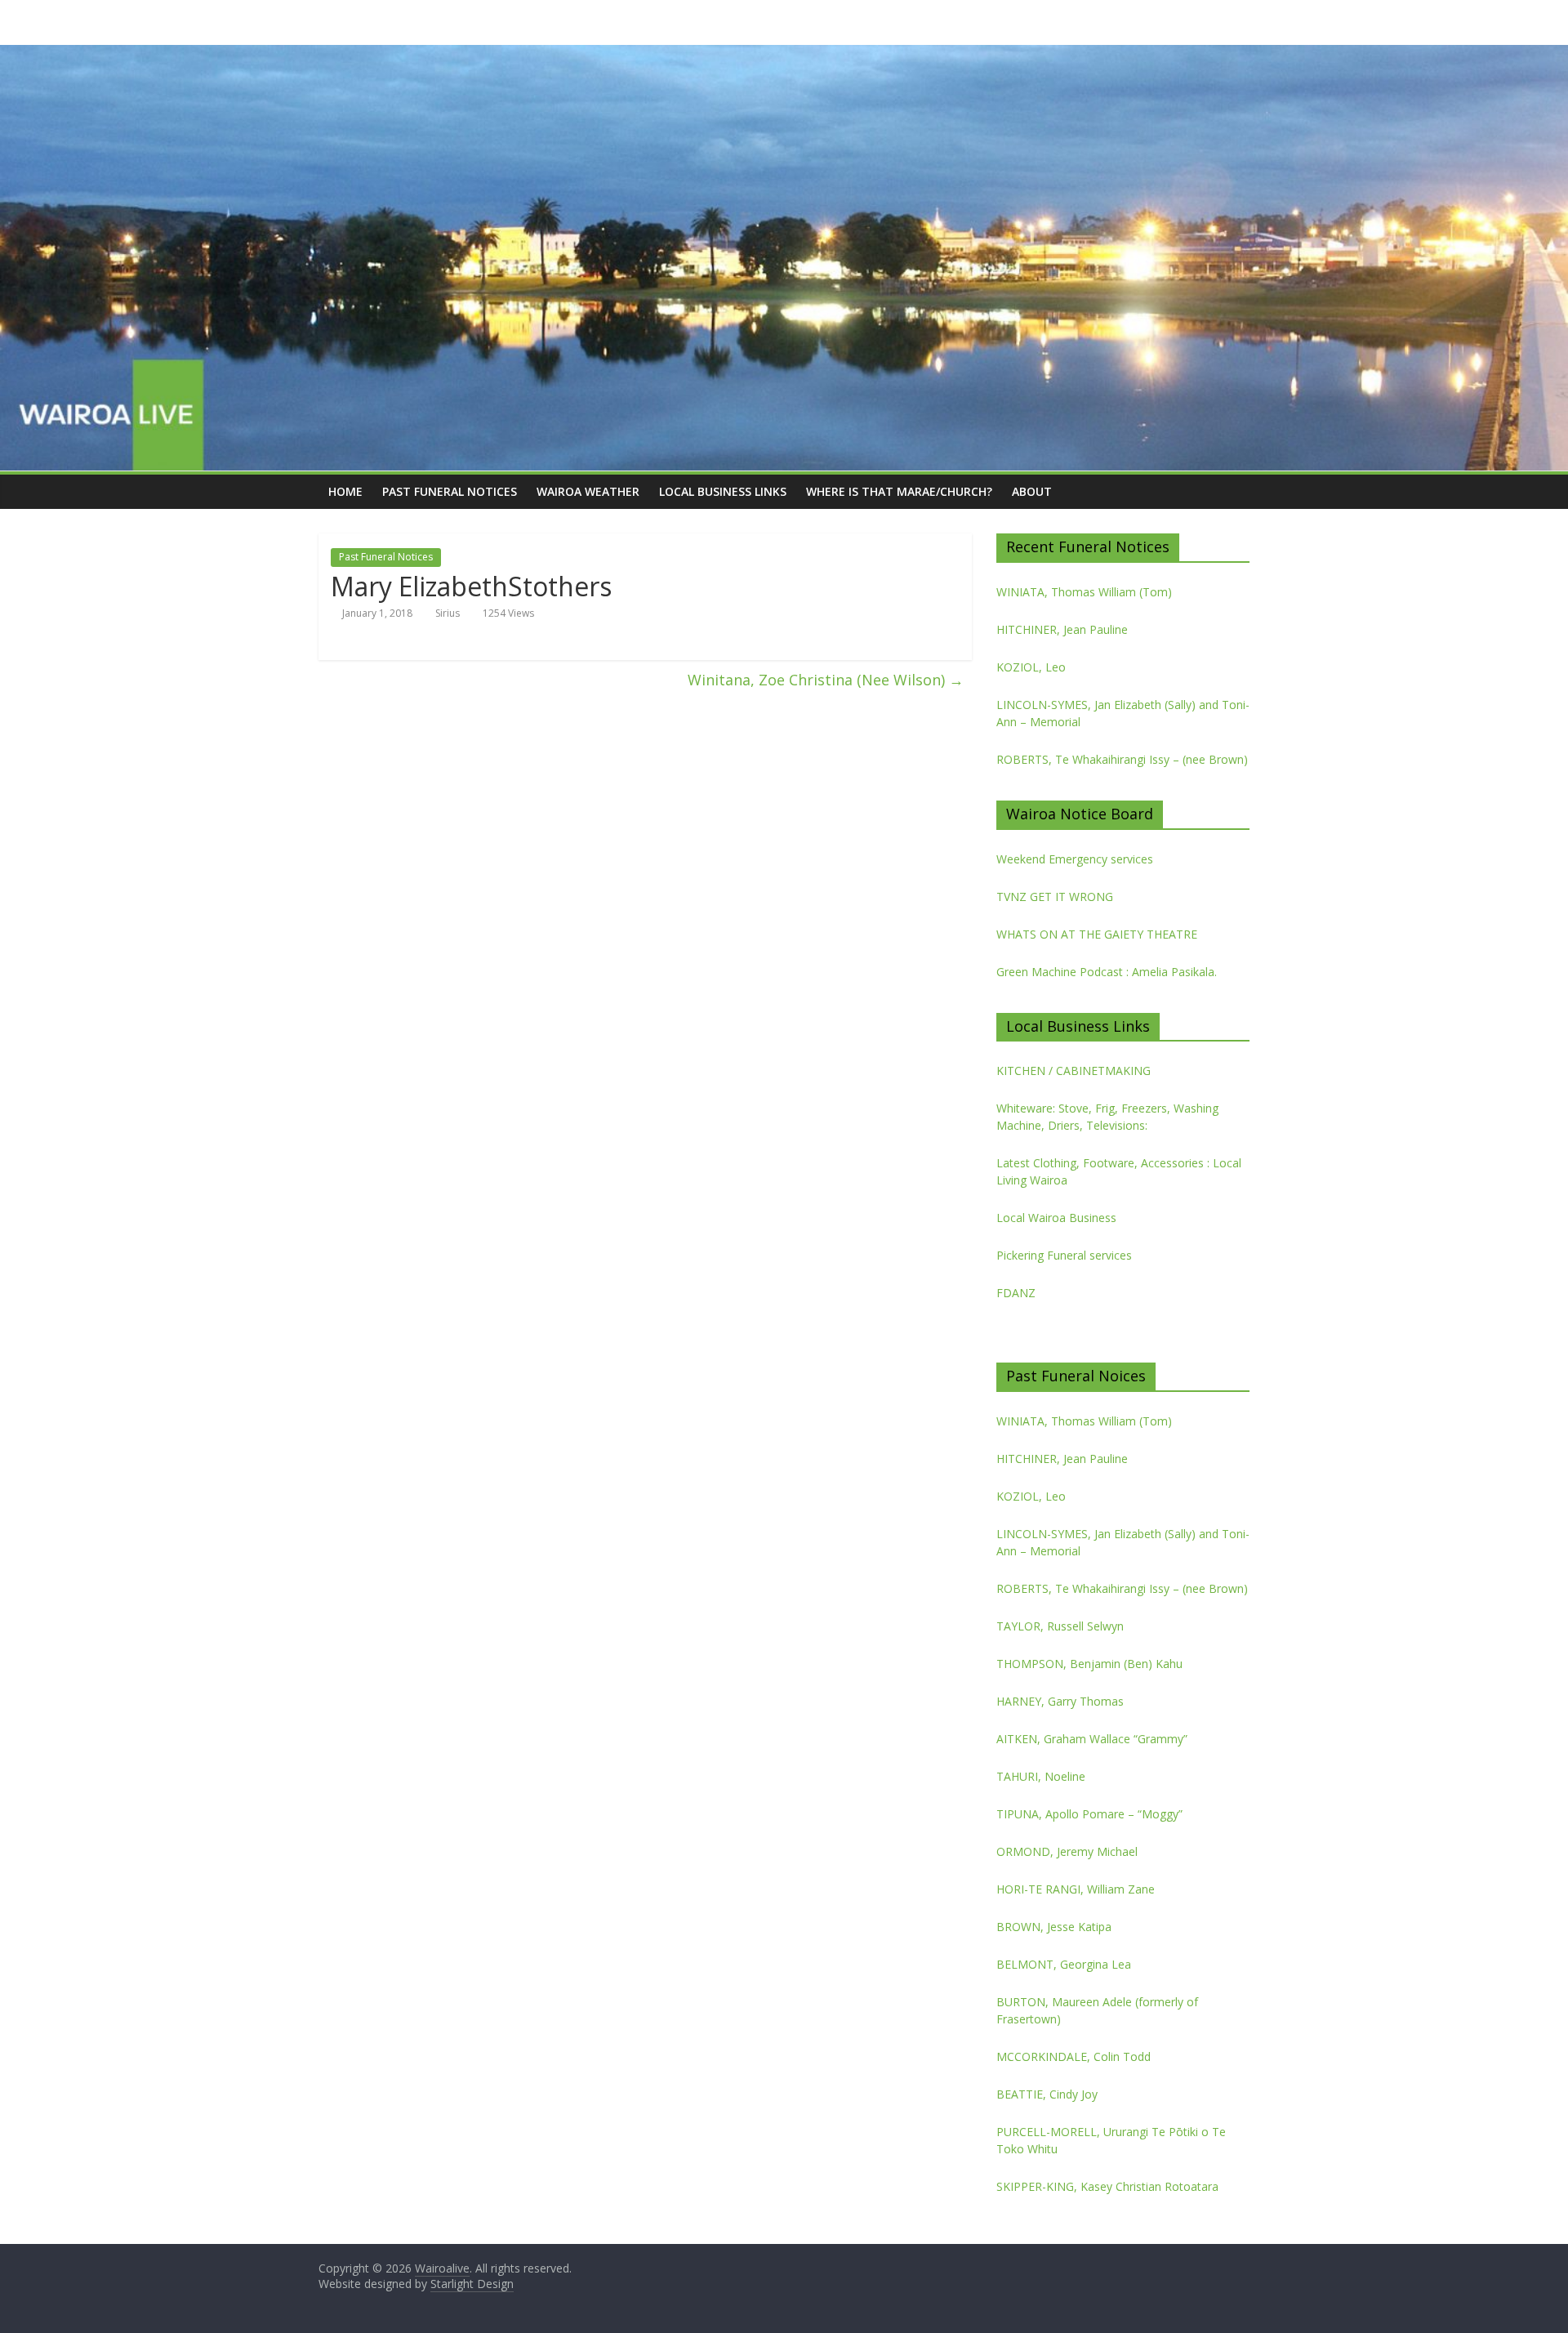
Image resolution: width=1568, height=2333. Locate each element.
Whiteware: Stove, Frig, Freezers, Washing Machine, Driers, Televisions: (1107, 1117)
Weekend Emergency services (1075, 859)
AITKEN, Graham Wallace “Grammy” (1092, 1739)
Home (345, 491)
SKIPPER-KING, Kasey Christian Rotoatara (1107, 2186)
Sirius (448, 613)
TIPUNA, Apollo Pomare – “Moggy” (1089, 1814)
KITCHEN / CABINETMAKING (1074, 1071)
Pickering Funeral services (1064, 1255)
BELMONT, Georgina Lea (1064, 1964)
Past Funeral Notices (450, 491)
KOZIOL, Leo (1031, 667)
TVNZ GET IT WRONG (1055, 897)
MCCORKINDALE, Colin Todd (1074, 2056)
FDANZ (1016, 1293)
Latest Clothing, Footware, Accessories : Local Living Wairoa (1119, 1171)
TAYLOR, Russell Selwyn (1060, 1626)
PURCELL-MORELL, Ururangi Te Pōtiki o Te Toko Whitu (1111, 2140)
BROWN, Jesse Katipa (1054, 1927)
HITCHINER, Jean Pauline (1062, 629)
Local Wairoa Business (1056, 1218)
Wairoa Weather (588, 491)
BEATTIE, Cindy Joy (1047, 2094)
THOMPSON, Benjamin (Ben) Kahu (1089, 1664)
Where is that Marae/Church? (899, 491)
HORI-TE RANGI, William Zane (1076, 1889)
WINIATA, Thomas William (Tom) (1084, 592)
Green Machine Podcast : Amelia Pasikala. (1107, 972)
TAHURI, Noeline (1041, 1776)
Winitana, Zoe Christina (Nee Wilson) (826, 680)
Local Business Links (723, 491)
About (1032, 491)
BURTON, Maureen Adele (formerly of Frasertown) (1097, 2010)
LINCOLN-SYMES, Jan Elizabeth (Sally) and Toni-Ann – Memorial (1123, 713)
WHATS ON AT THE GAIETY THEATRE (1097, 934)
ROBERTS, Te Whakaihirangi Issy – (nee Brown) (1122, 759)
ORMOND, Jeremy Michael (1067, 1851)
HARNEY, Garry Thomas (1060, 1701)
